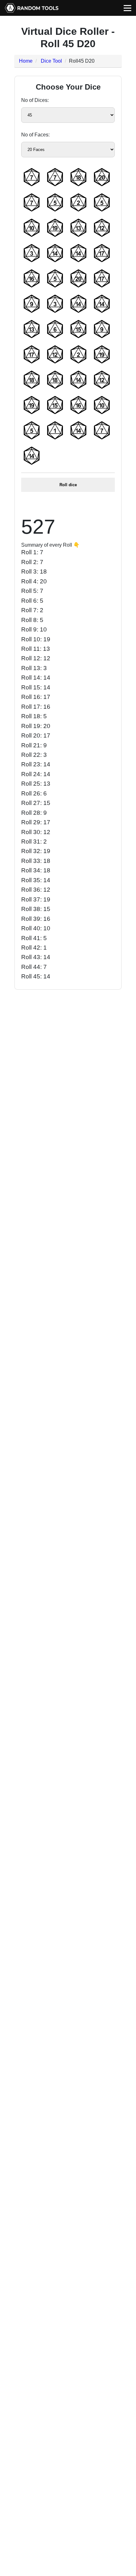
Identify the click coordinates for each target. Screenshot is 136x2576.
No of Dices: (35, 100)
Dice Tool (51, 61)
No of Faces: (35, 135)
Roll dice (68, 485)
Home (26, 61)
